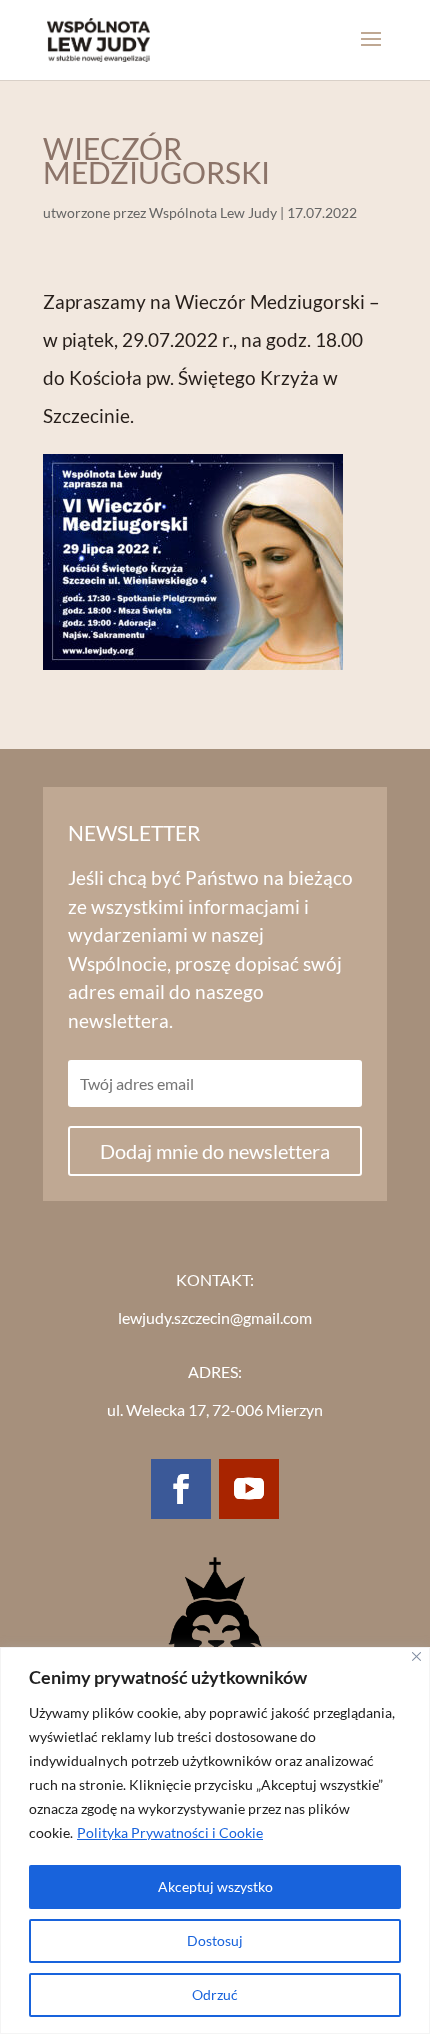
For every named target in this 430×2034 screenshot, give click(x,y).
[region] (215, 1840)
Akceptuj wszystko (215, 1886)
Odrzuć (215, 1994)
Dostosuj (215, 1940)
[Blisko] (416, 1656)
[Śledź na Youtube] (249, 1489)
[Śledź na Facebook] (181, 1489)
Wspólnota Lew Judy (213, 212)
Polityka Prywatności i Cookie (170, 1832)
